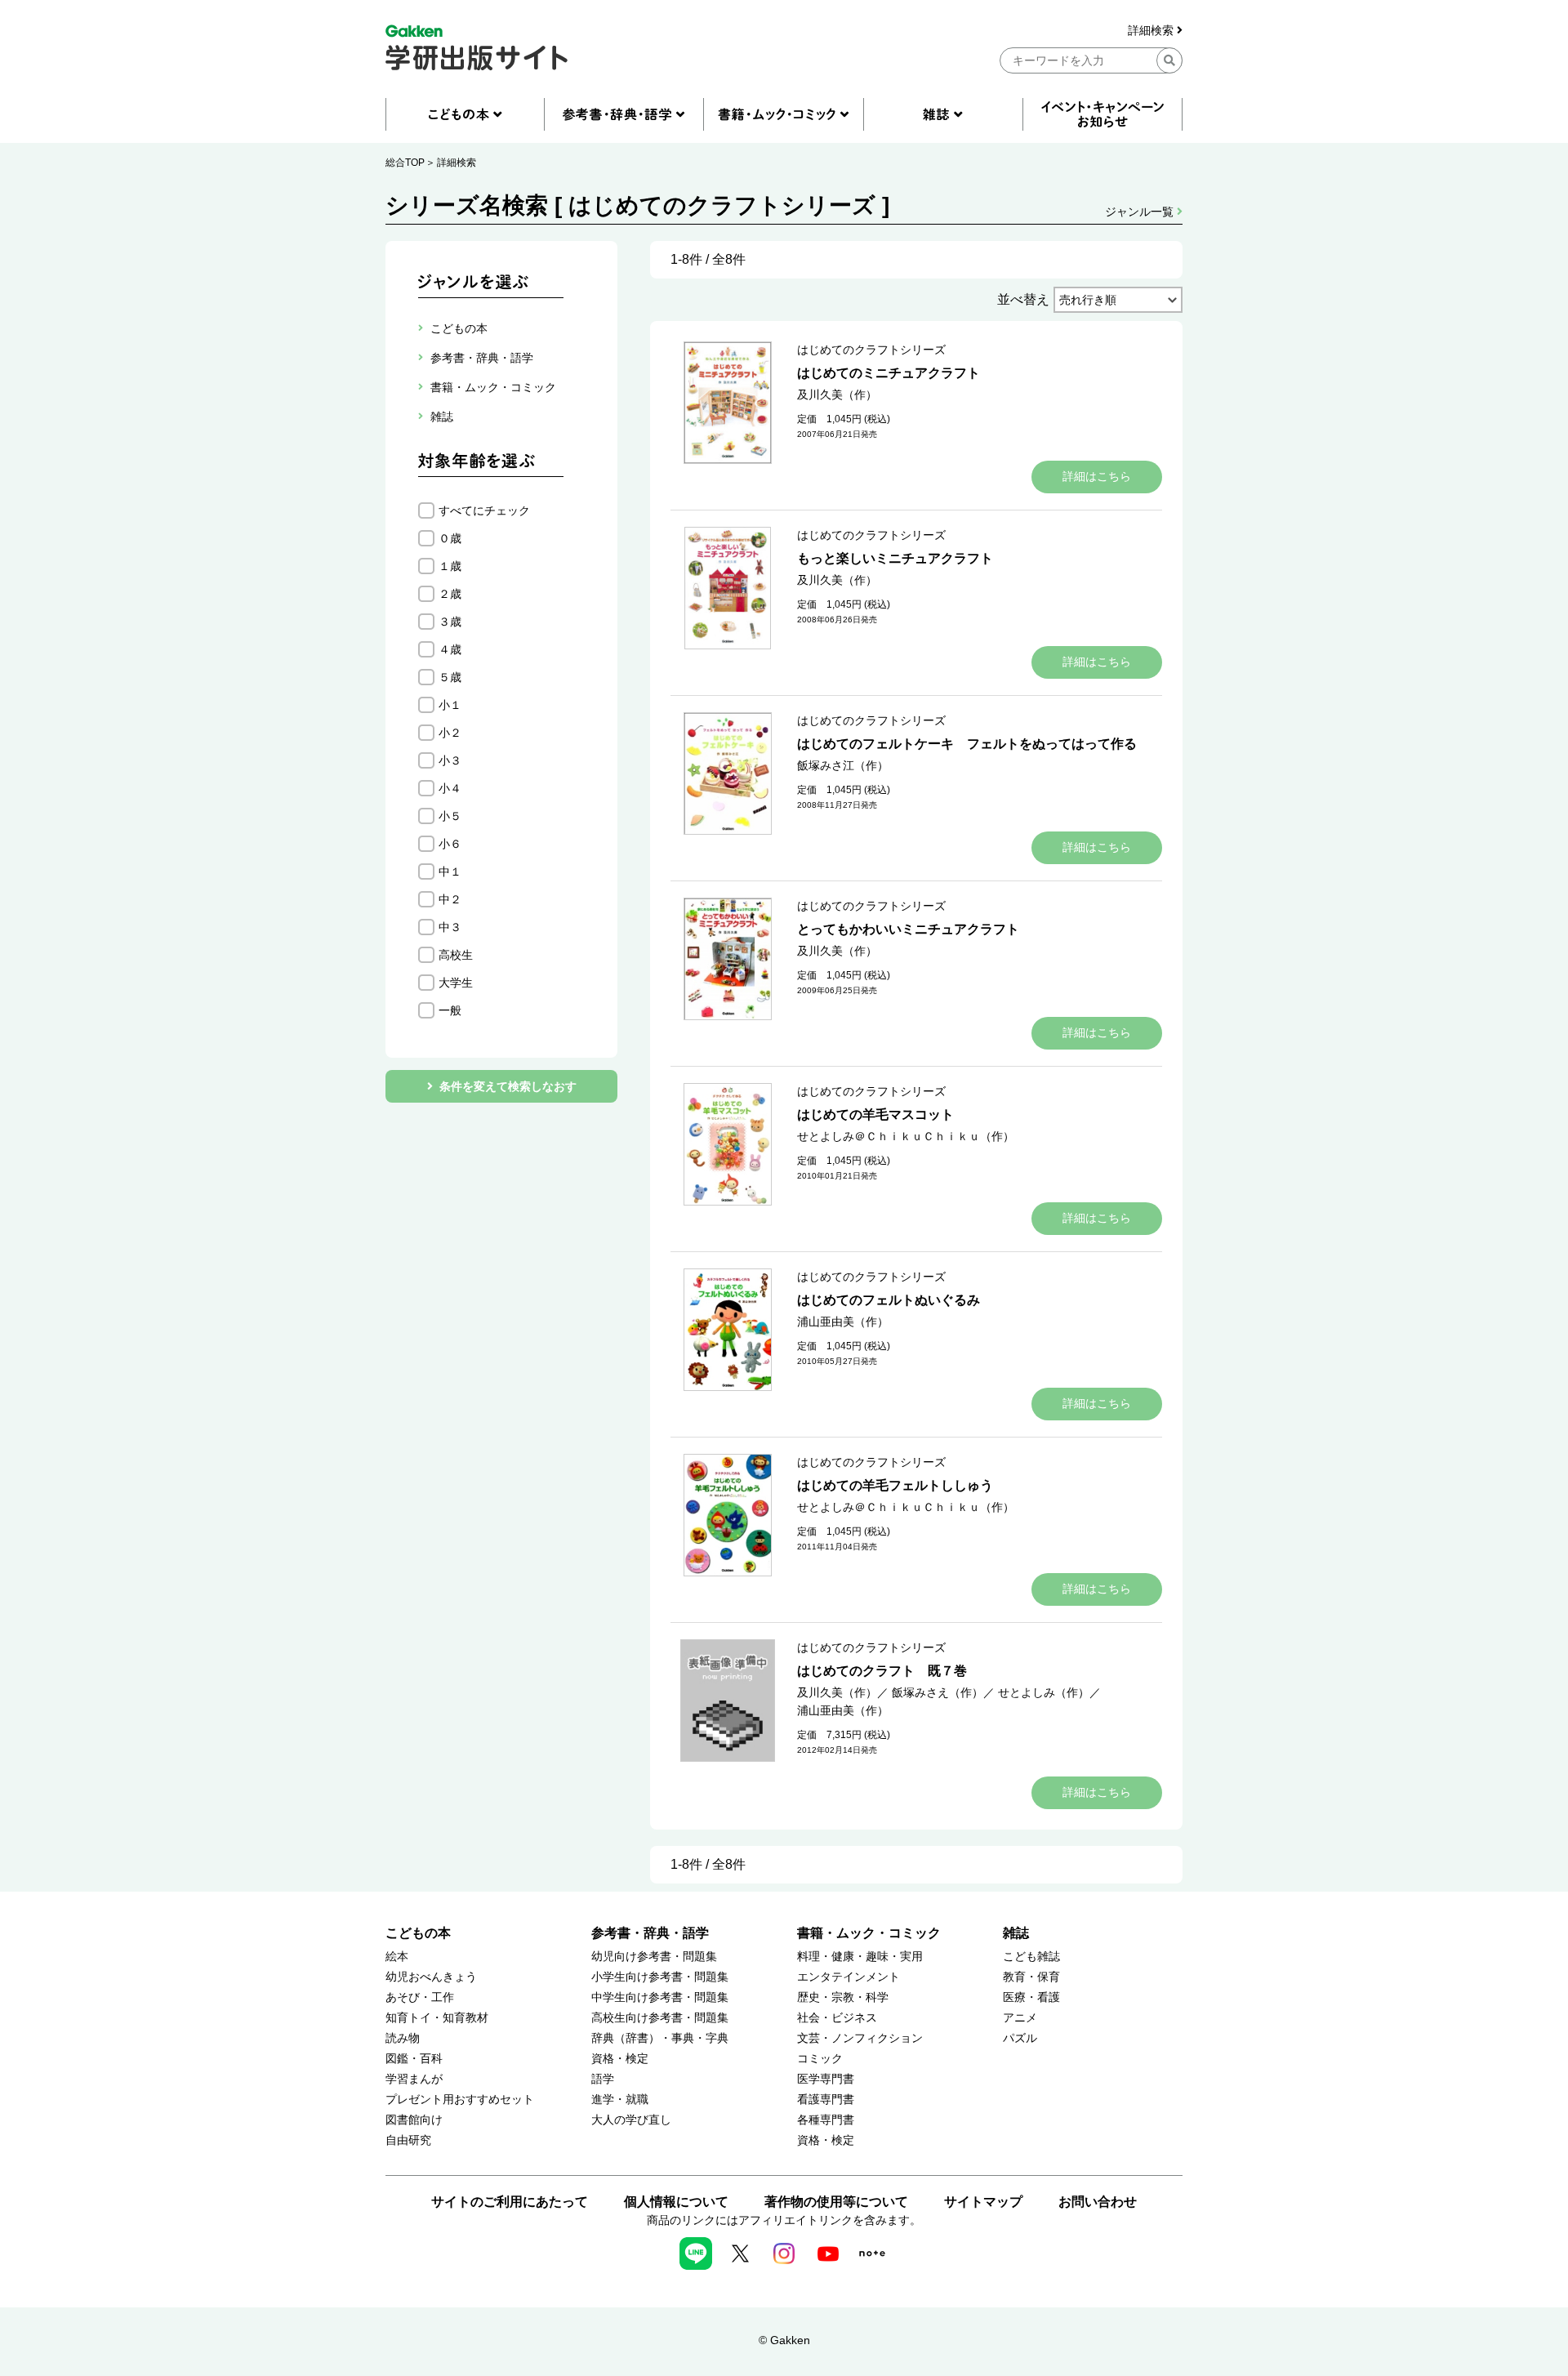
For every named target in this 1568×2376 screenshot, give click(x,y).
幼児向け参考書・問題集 (654, 1957)
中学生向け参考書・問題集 (660, 1997)
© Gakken (784, 2340)
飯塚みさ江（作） (843, 765)
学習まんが (414, 2079)
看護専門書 (826, 2100)
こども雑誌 (1031, 1957)
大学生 (456, 983)
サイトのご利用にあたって (510, 2202)
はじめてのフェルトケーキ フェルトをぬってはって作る (967, 744)
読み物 (403, 2038)
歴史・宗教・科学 (843, 1997)
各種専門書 (826, 2120)
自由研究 (408, 2140)
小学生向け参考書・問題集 (660, 1977)
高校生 (456, 955)
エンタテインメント (849, 1977)
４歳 (450, 649)
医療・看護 (1031, 1997)
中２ (450, 899)
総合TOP (405, 163)
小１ (450, 705)
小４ (450, 788)
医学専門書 (826, 2079)
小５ (450, 816)
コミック (820, 2059)
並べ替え (1023, 299)
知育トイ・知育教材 (437, 2018)
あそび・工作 (420, 1997)
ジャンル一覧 (1141, 212)
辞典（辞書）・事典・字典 (660, 2038)
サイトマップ (983, 2202)
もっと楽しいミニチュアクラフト (895, 558)
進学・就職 (620, 2100)
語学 (603, 2079)
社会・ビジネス (837, 2018)
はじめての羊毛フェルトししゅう (895, 1485)
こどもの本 (418, 1933)
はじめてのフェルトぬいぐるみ (889, 1300)
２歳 (450, 594)
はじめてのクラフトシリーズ (871, 350)
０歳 (450, 538)
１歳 (450, 566)
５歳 (450, 677)
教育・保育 (1031, 1977)
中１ (450, 871)
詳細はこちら (1097, 476)
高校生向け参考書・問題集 (660, 2018)
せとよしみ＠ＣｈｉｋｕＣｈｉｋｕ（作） (906, 1136)
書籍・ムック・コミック (869, 1933)
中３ (450, 927)
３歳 (450, 622)
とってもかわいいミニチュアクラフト (908, 929)
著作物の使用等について (836, 2202)
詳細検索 (1152, 31)
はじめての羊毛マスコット (875, 1114)
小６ (450, 844)
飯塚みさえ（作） (938, 1692)
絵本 (397, 1957)
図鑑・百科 (414, 2059)
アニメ (1020, 2018)
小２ (450, 733)
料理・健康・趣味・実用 (860, 1957)
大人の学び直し (631, 2120)
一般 (450, 1010)
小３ (450, 760)
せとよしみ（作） (1044, 1692)
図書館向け (414, 2120)
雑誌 (1016, 1933)
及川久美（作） (837, 395)
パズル (1020, 2038)
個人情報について (676, 2202)
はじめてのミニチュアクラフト (889, 373)
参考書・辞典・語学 (650, 1933)
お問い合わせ (1098, 2202)
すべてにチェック (484, 510)
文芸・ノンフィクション (860, 2038)
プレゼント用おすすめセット (460, 2100)
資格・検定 (620, 2059)
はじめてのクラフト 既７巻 (882, 1671)
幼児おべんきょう (431, 1977)
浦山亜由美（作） (843, 1322)
